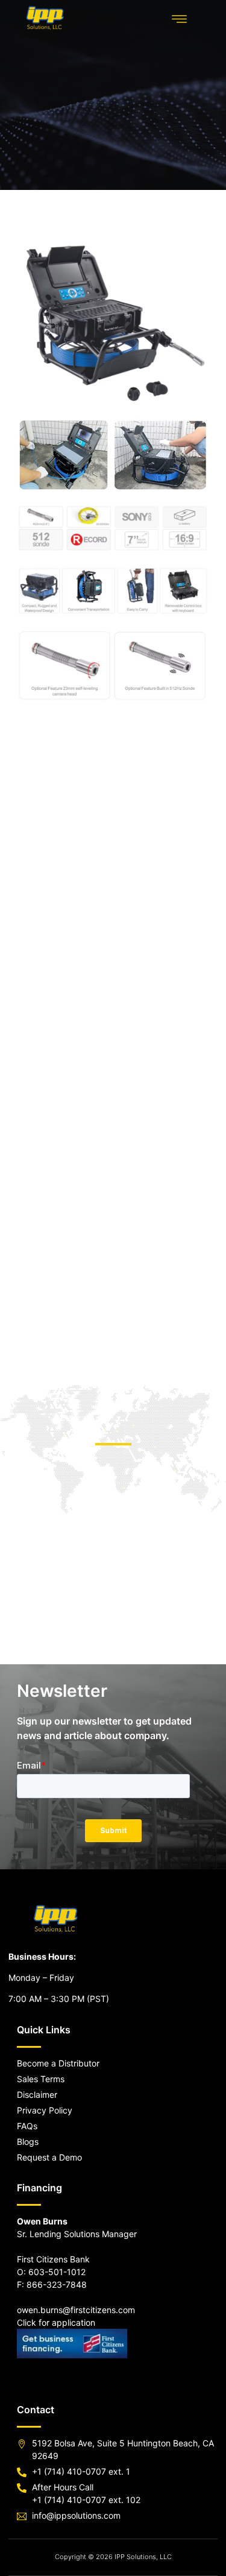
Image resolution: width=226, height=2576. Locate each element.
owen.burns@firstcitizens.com (76, 2310)
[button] (180, 19)
